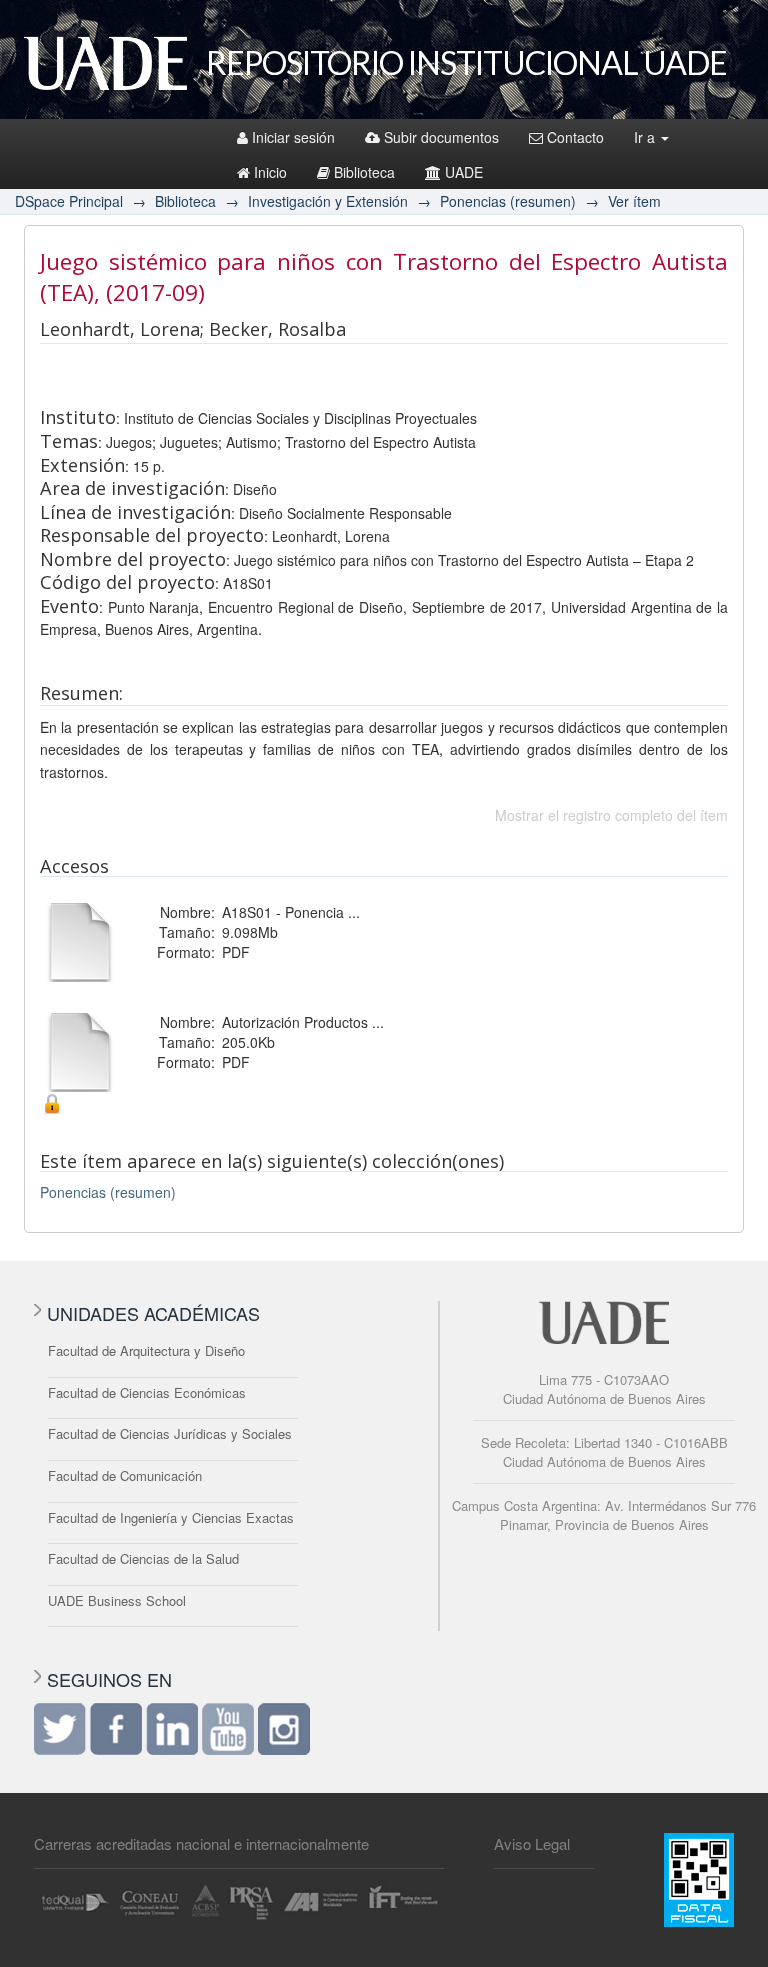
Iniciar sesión (293, 137)
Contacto (575, 137)
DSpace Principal (69, 201)
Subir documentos (441, 137)
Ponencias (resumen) (508, 201)
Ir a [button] (646, 137)
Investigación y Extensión (328, 201)
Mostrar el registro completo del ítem (611, 815)
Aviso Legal (532, 1843)
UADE (464, 172)
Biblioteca (364, 172)
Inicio (270, 172)
